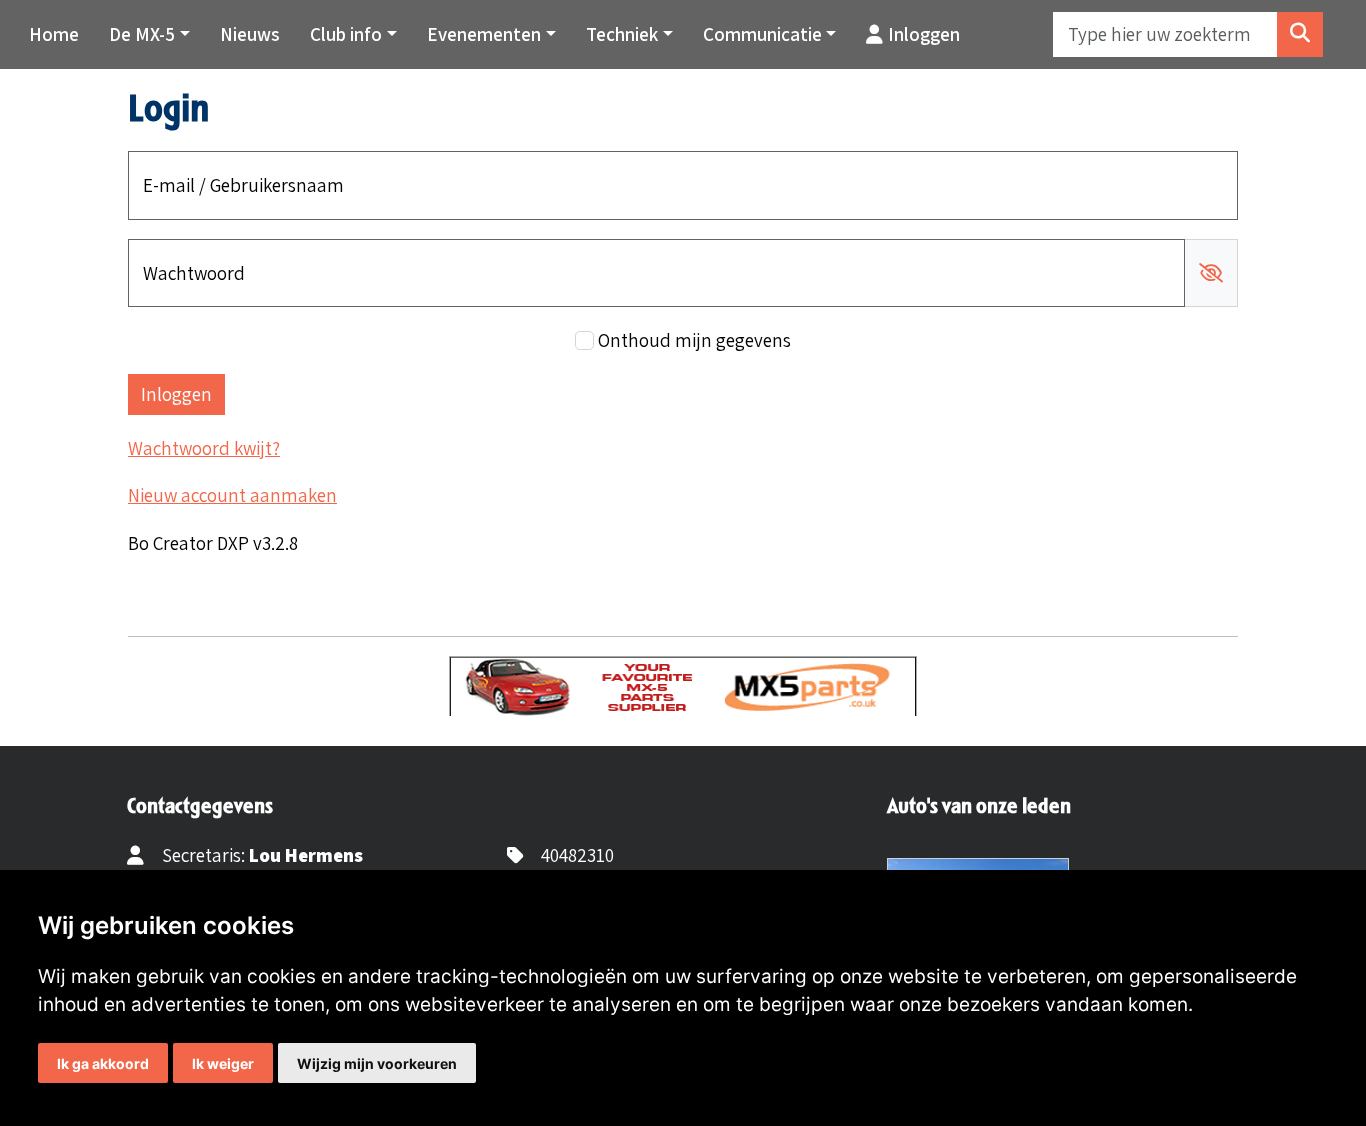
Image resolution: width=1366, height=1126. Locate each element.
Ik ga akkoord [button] (103, 1063)
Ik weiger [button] (223, 1063)
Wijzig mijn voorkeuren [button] (377, 1063)
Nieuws (250, 34)
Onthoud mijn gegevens (694, 340)
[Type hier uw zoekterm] (1300, 34)
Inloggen (924, 34)
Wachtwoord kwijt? (204, 448)
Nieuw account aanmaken (232, 495)
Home (54, 34)
